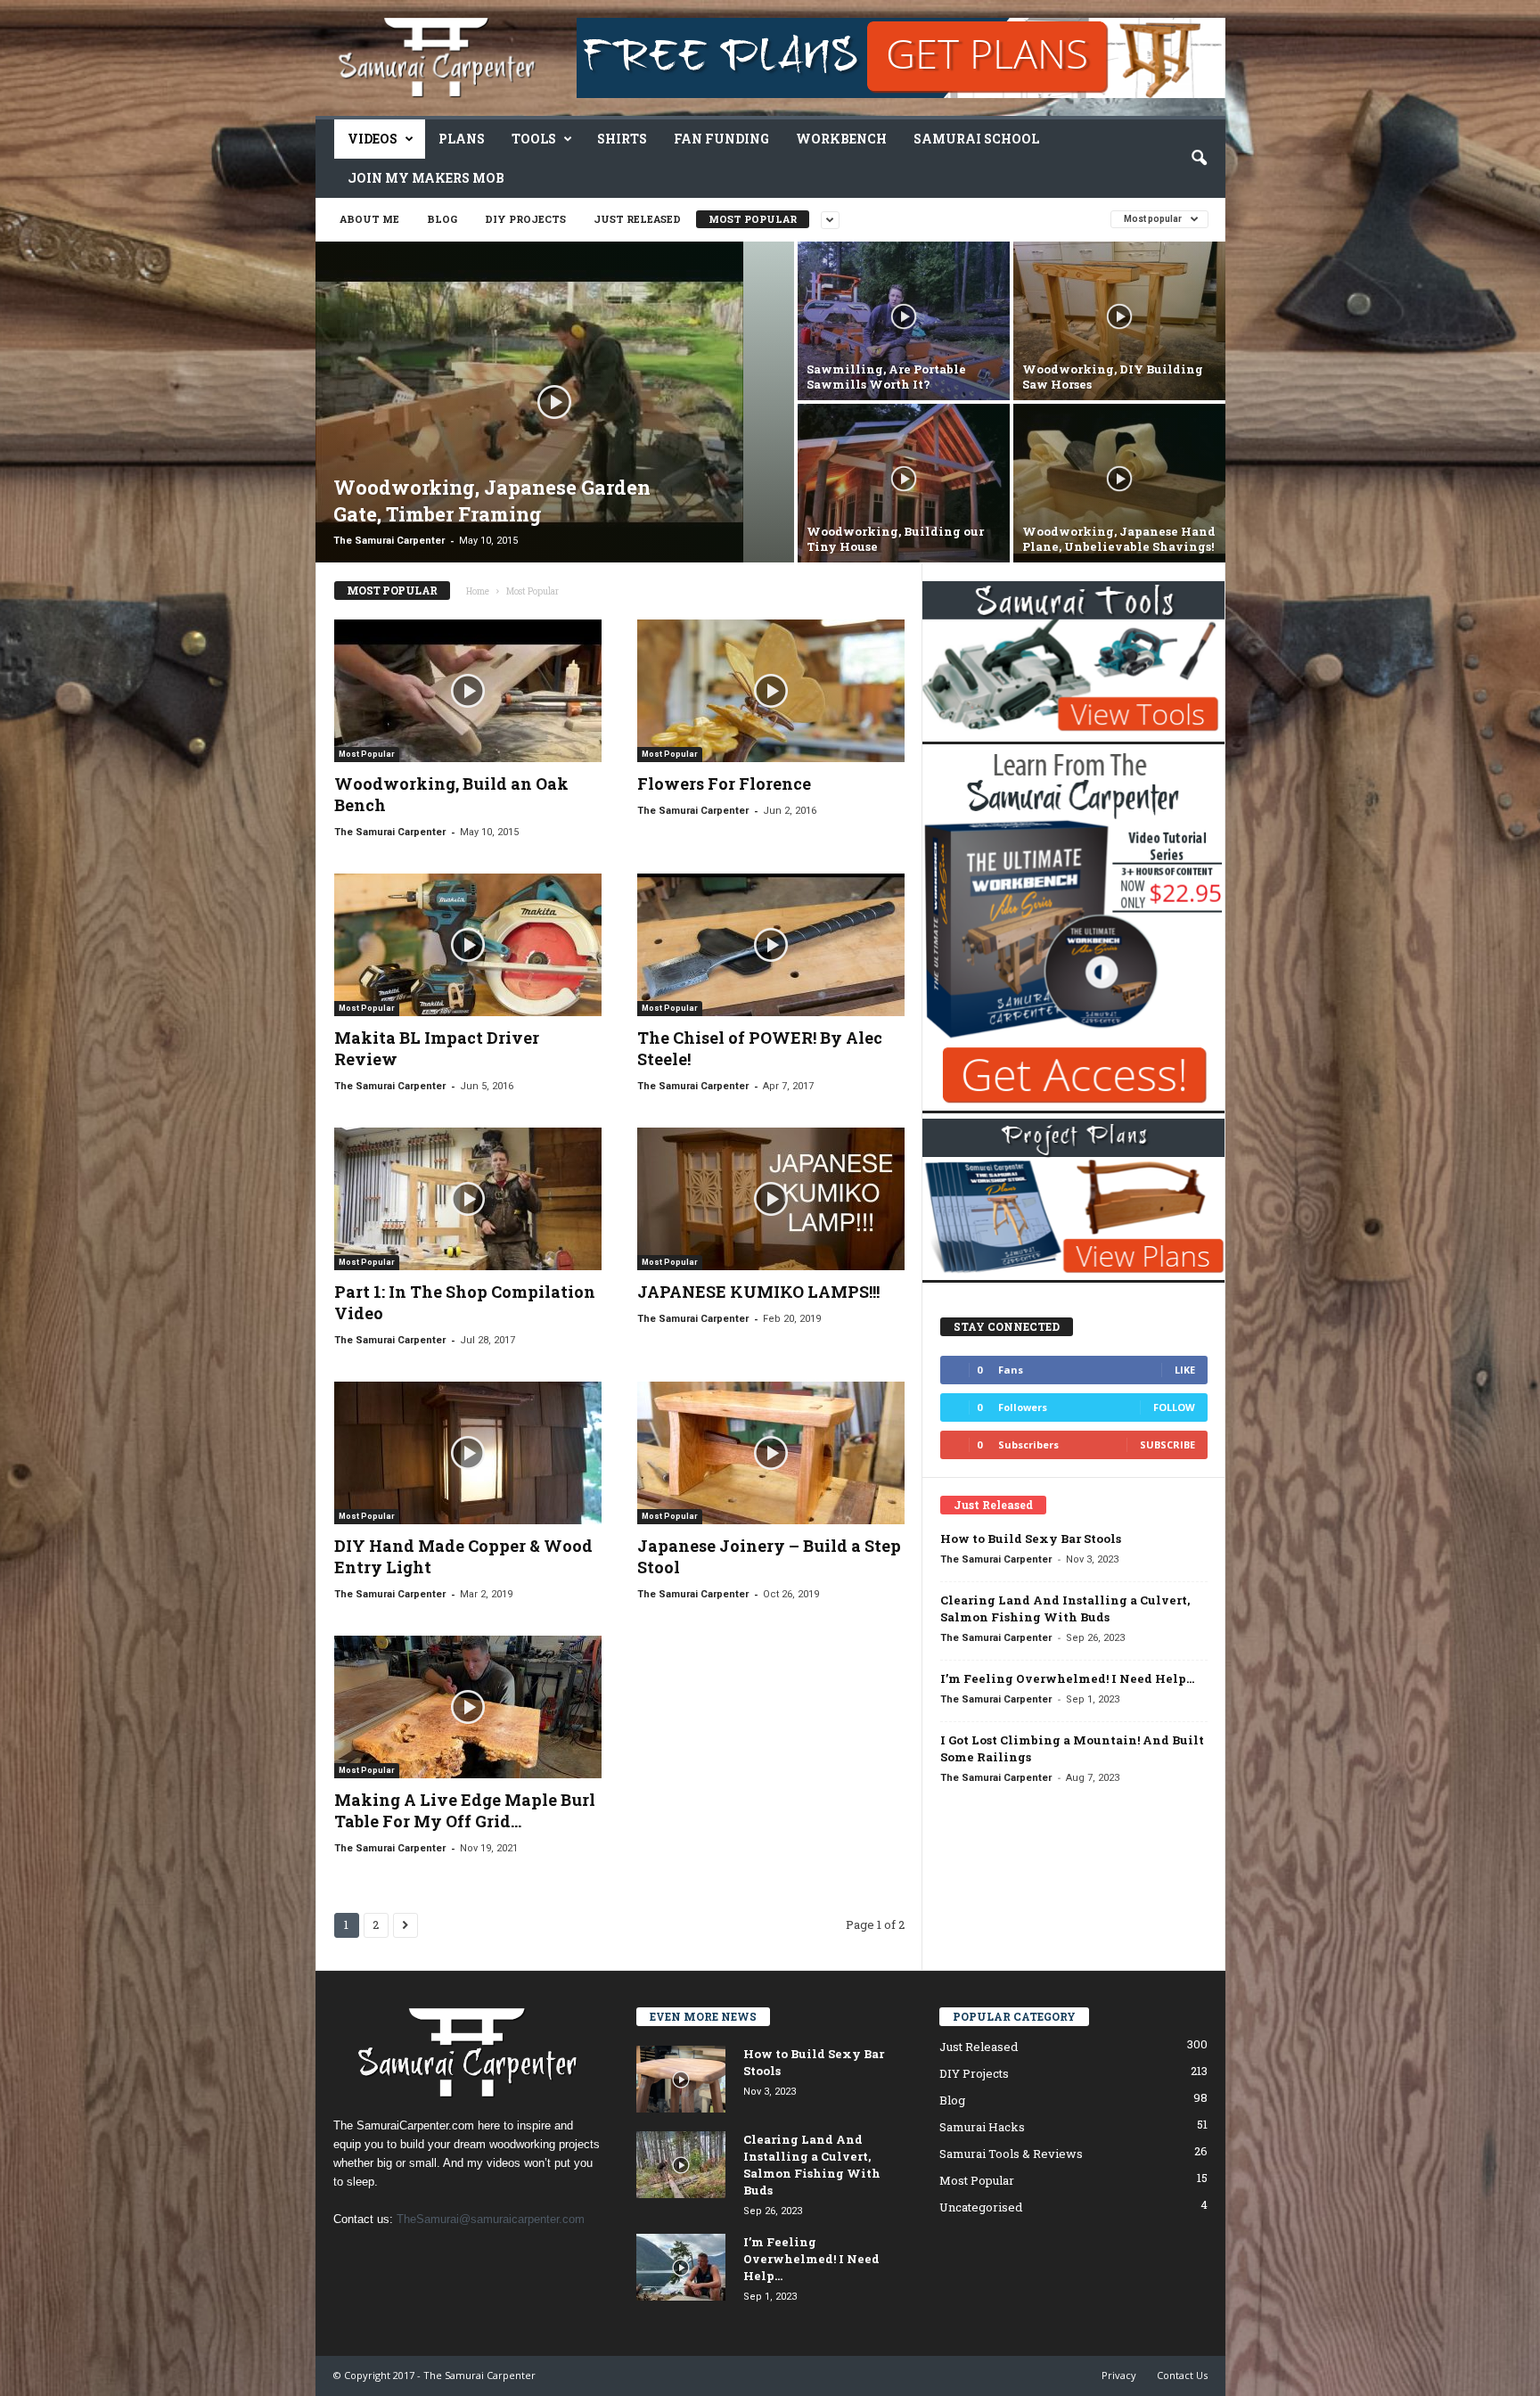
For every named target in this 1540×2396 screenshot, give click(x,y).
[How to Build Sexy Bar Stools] (681, 2079)
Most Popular (753, 219)
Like (1185, 1370)
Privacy (1119, 2375)
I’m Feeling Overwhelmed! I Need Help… (1067, 1678)
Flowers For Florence (724, 784)
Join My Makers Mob (426, 178)
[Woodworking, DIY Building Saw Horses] (1119, 321)
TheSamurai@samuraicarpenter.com (491, 2219)
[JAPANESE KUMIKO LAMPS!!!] (771, 1199)
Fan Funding (721, 139)
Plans (462, 139)
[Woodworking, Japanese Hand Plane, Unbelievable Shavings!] (1119, 483)
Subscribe (1167, 1444)
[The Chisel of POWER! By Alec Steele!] (771, 945)
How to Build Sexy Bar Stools (1031, 1539)
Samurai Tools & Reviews (1011, 2154)
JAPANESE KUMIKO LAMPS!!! (758, 1292)
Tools (534, 139)
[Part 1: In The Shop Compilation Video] (468, 1199)
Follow (1174, 1407)
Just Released (637, 219)
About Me (369, 219)
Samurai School (976, 139)
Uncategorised (981, 2207)
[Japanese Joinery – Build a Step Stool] (771, 1453)
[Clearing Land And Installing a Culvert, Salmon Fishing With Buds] (681, 2165)
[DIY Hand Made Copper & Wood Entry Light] (468, 1453)
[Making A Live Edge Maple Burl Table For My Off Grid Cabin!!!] (468, 1707)
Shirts (622, 139)
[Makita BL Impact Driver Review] (468, 945)
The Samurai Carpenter (389, 541)
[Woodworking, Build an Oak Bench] (468, 691)
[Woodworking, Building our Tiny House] (904, 483)
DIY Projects (525, 219)
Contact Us (1182, 2375)
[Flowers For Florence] (771, 691)
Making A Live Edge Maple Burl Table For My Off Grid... (465, 1810)
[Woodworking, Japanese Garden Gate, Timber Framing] (555, 402)
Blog (442, 219)
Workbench (841, 139)
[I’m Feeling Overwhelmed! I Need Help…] (681, 2267)
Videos (373, 139)
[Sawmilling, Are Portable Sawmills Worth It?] (904, 321)
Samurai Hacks (982, 2127)
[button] (1199, 159)
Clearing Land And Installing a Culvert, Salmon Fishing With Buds (1065, 1608)
